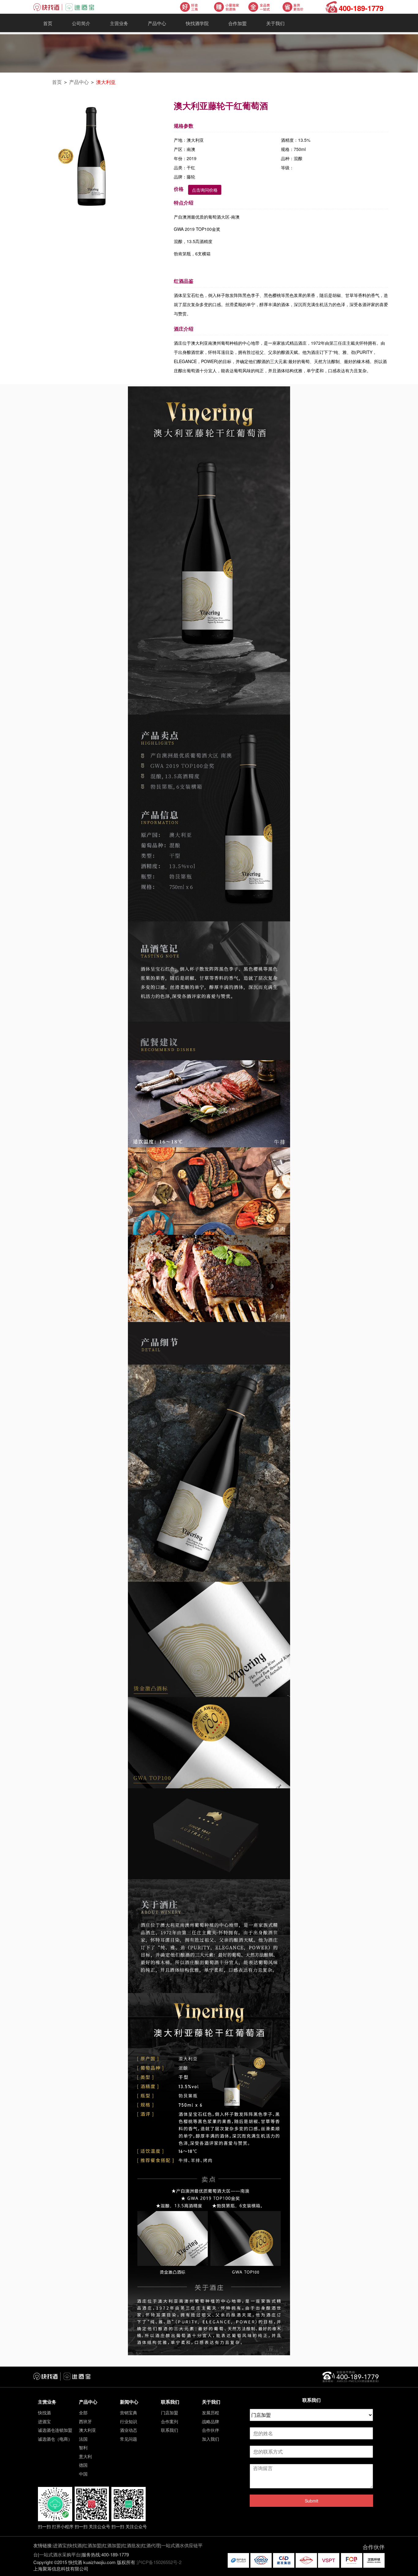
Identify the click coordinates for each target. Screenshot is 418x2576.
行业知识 (129, 2421)
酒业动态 (129, 2430)
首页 (48, 23)
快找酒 (44, 2413)
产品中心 (157, 23)
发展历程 (211, 2413)
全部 (83, 2413)
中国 (83, 2474)
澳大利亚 (106, 82)
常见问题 (129, 2439)
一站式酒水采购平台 (60, 2554)
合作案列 (170, 2421)
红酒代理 (151, 2545)
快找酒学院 (197, 23)
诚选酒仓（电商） (55, 2439)
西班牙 (85, 2421)
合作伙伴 (211, 2430)
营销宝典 (129, 2413)
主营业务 (119, 23)
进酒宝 (44, 2421)
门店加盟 (170, 2413)
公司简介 (81, 23)
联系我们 (170, 2430)
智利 (83, 2447)
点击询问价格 (205, 190)
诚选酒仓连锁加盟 (55, 2430)
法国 (83, 2439)
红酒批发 (131, 2545)
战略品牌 (211, 2421)
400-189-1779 (361, 8)
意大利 (85, 2456)
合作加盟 (237, 23)
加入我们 (211, 2439)
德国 (83, 2465)
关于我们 (275, 23)
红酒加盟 (92, 2545)
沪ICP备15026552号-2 (159, 2562)
